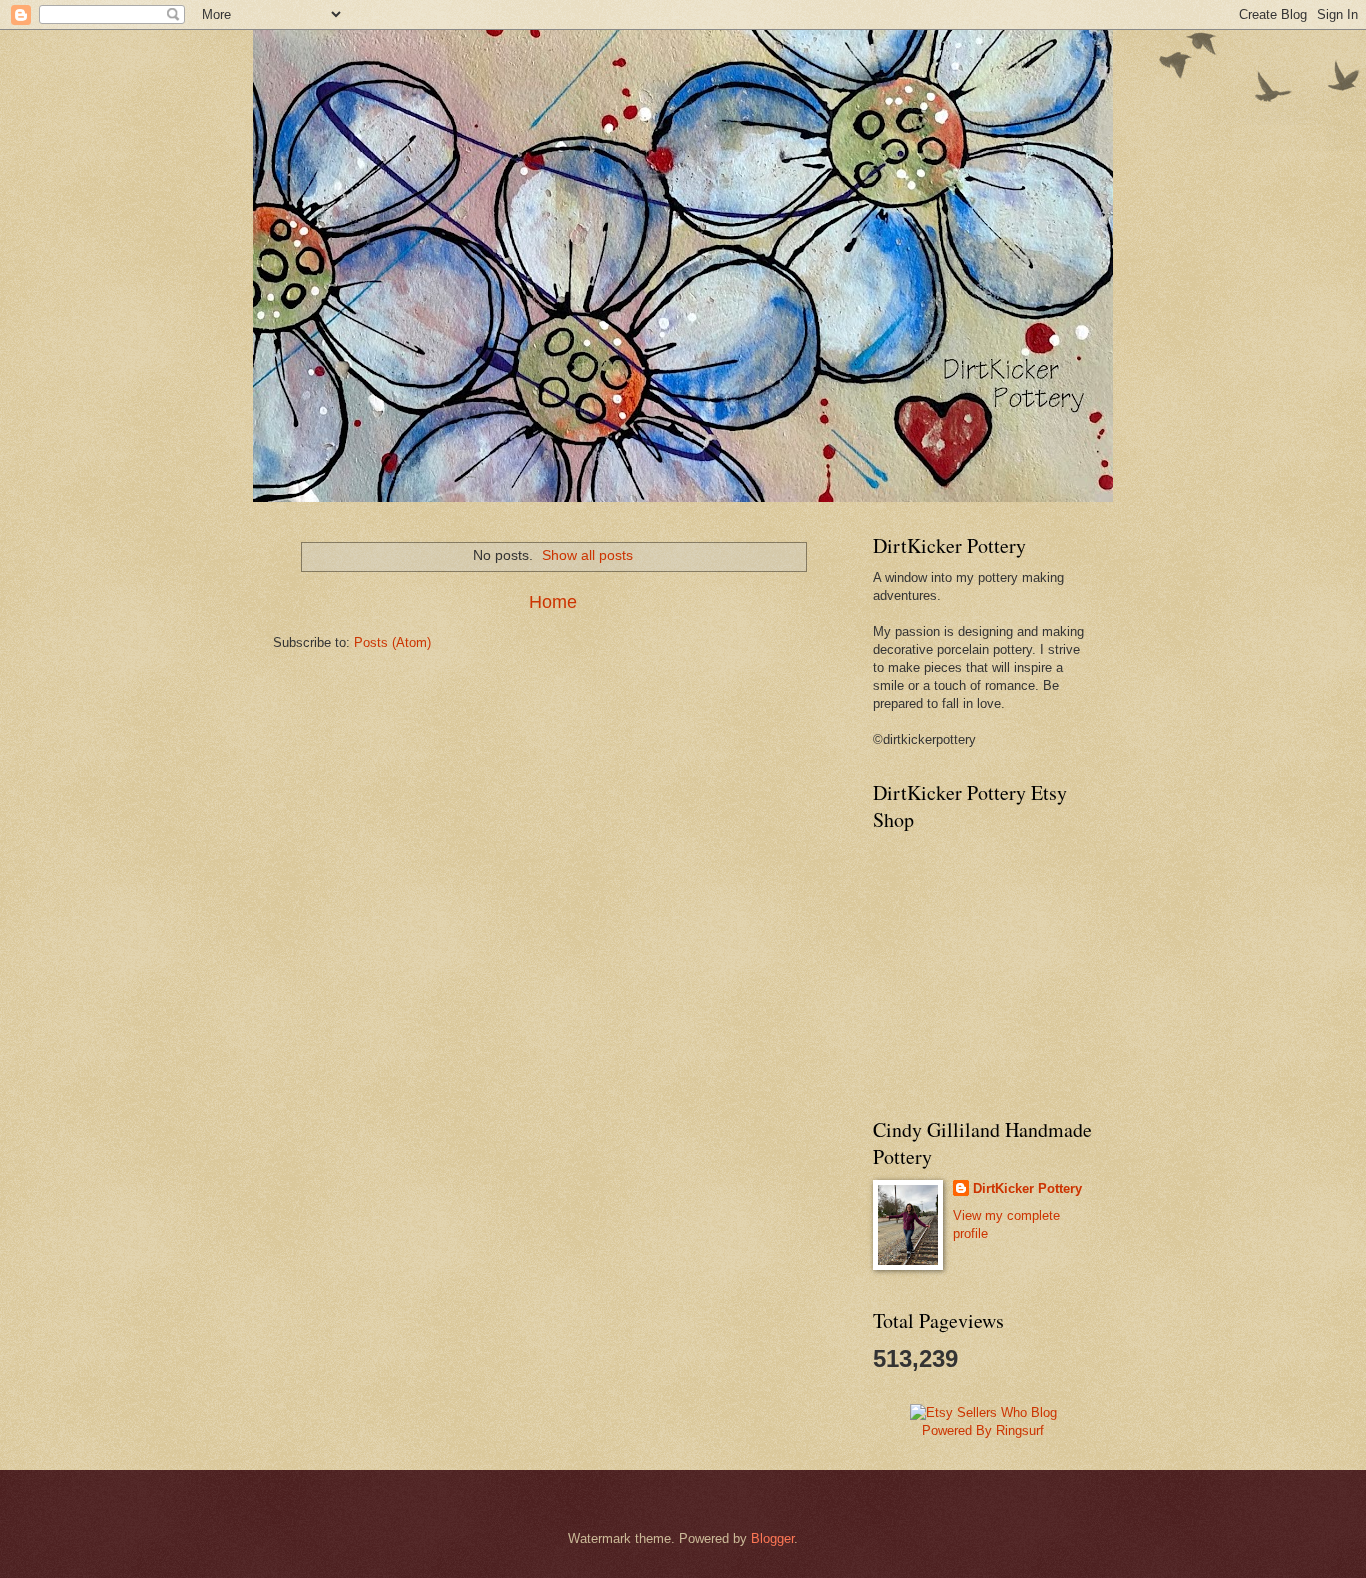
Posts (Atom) (392, 642)
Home (553, 602)
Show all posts (587, 555)
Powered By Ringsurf (983, 1430)
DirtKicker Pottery (1027, 1188)
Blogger (772, 1538)
